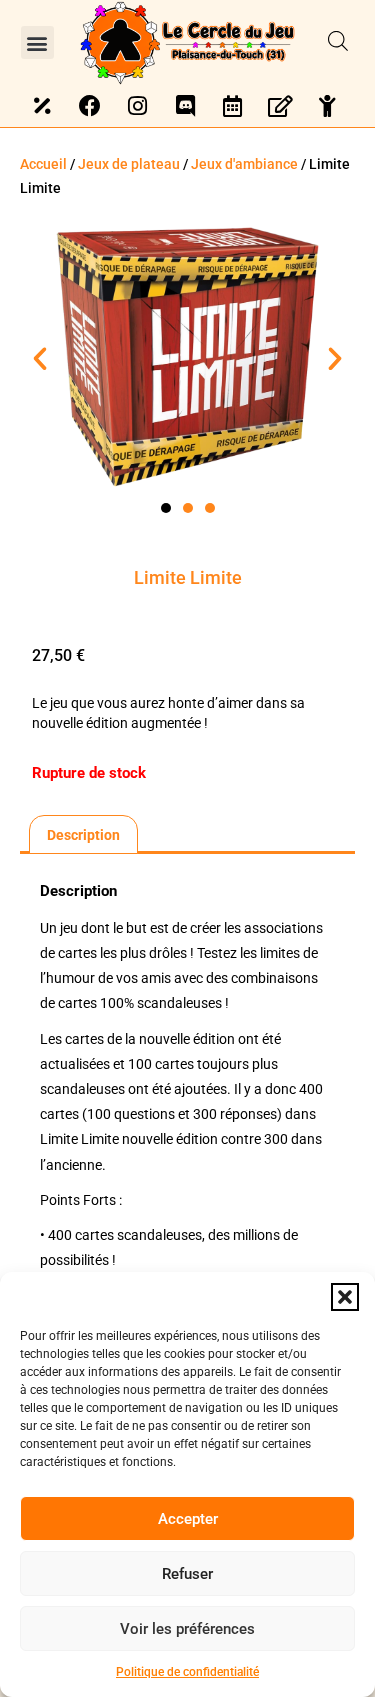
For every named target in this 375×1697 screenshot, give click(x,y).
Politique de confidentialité (187, 1672)
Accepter (188, 1519)
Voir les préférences (187, 1629)
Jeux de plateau (129, 164)
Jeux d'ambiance (244, 164)
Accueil (43, 164)
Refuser (187, 1574)
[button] (345, 1297)
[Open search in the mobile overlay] (338, 42)
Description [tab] (83, 835)
